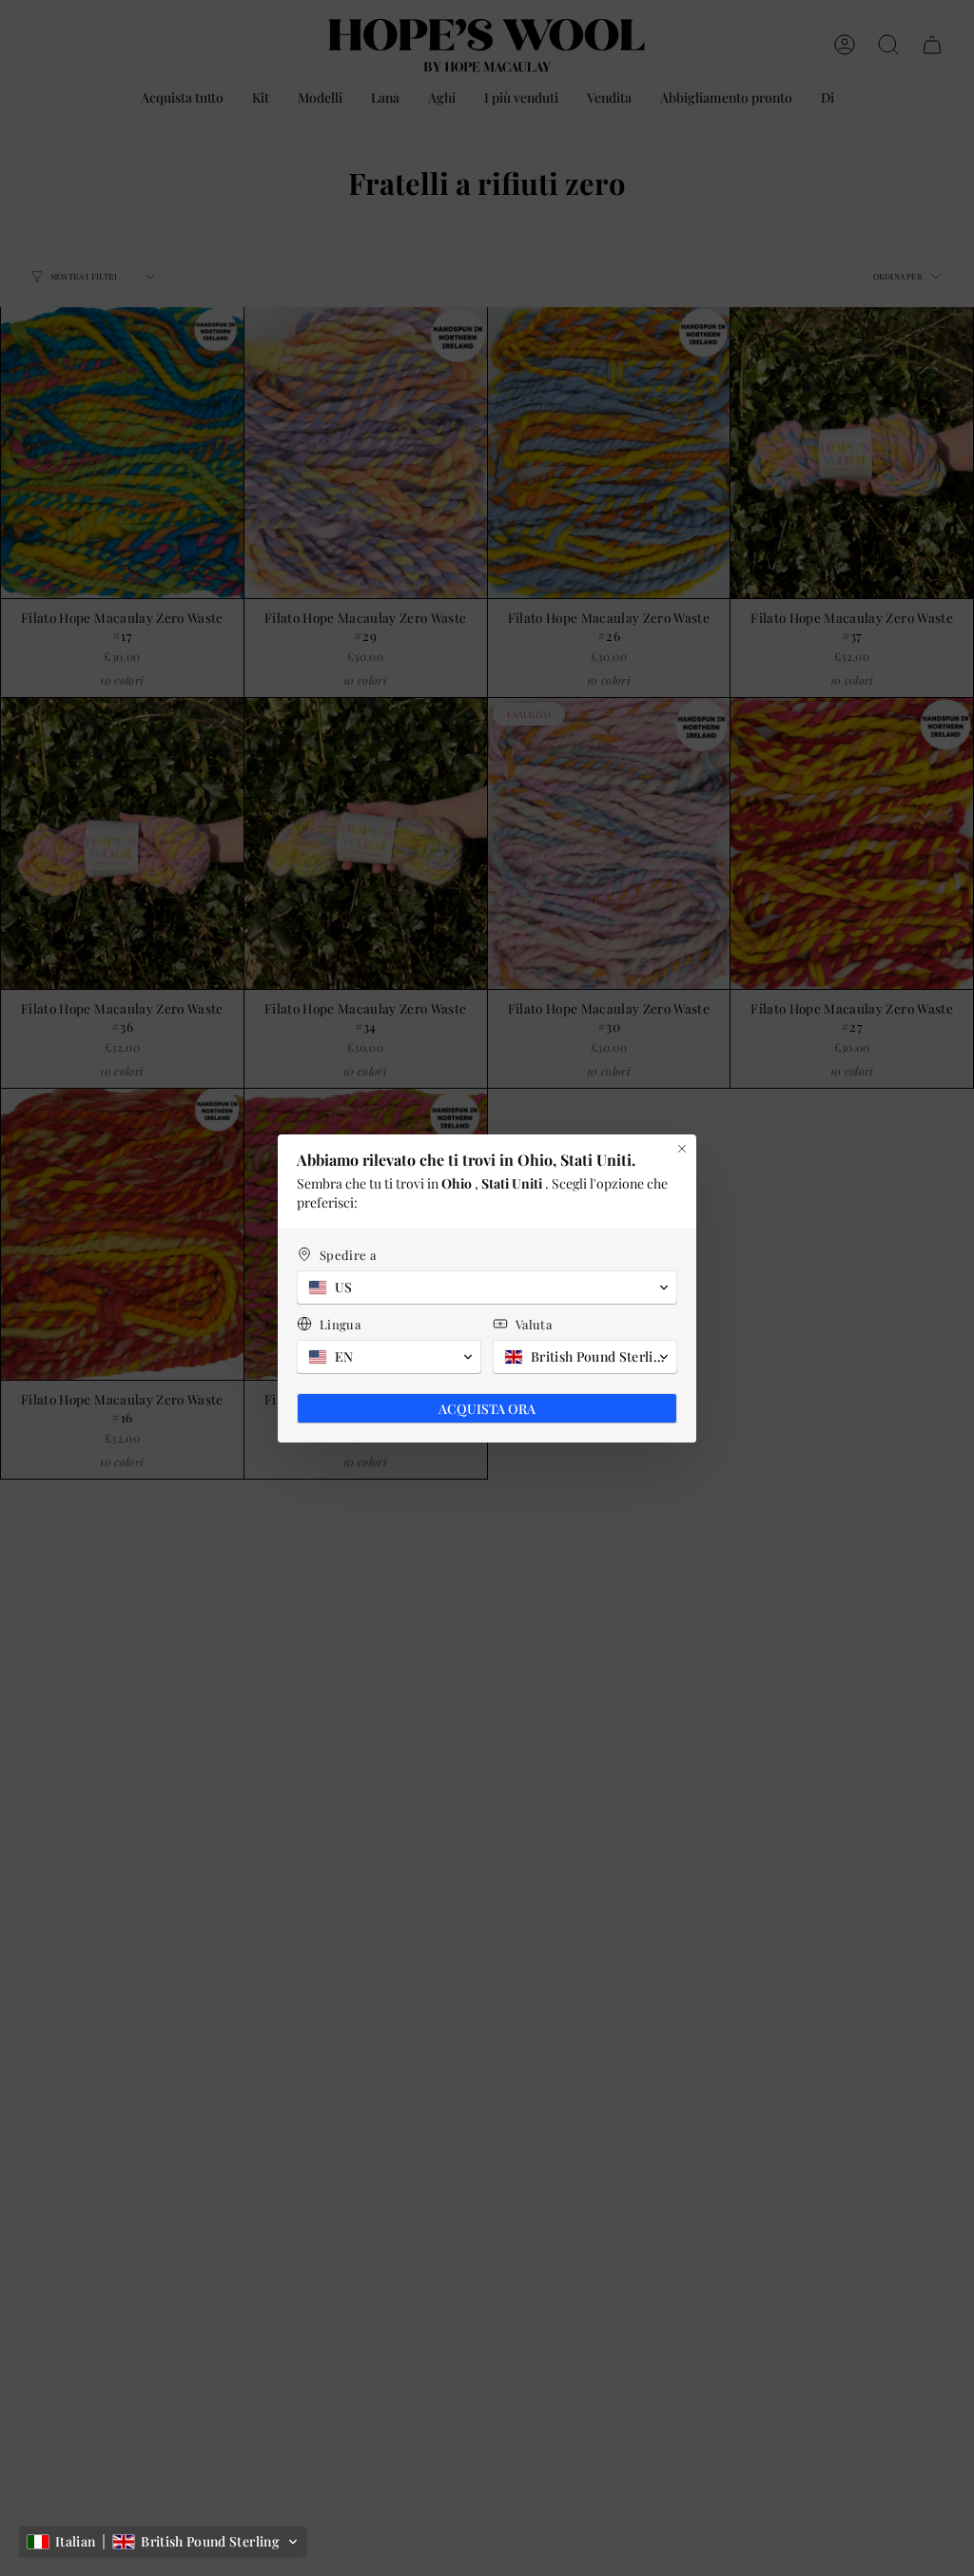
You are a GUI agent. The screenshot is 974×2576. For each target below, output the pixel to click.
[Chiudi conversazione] (682, 1149)
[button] (163, 2542)
